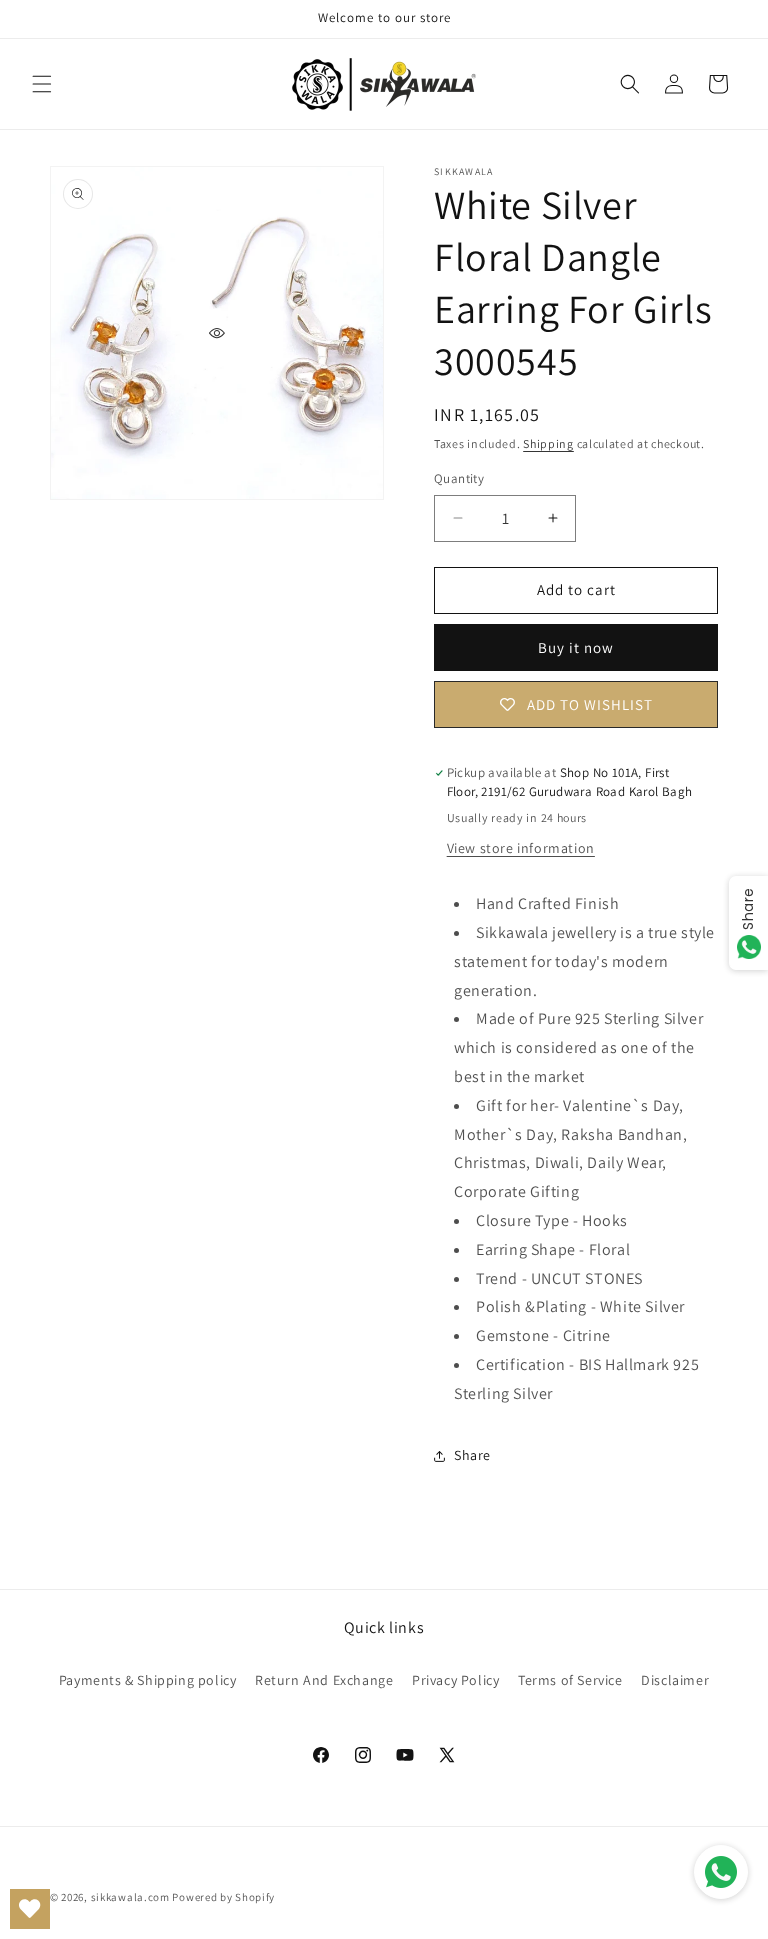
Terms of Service (570, 1680)
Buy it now (576, 647)
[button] (42, 84)
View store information (521, 848)
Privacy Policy (455, 1680)
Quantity (459, 478)
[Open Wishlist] (30, 1909)
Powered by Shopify (223, 1897)
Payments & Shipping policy (148, 1680)
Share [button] (472, 1455)
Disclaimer (675, 1680)
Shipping (548, 443)
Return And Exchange (324, 1680)
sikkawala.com (130, 1897)
